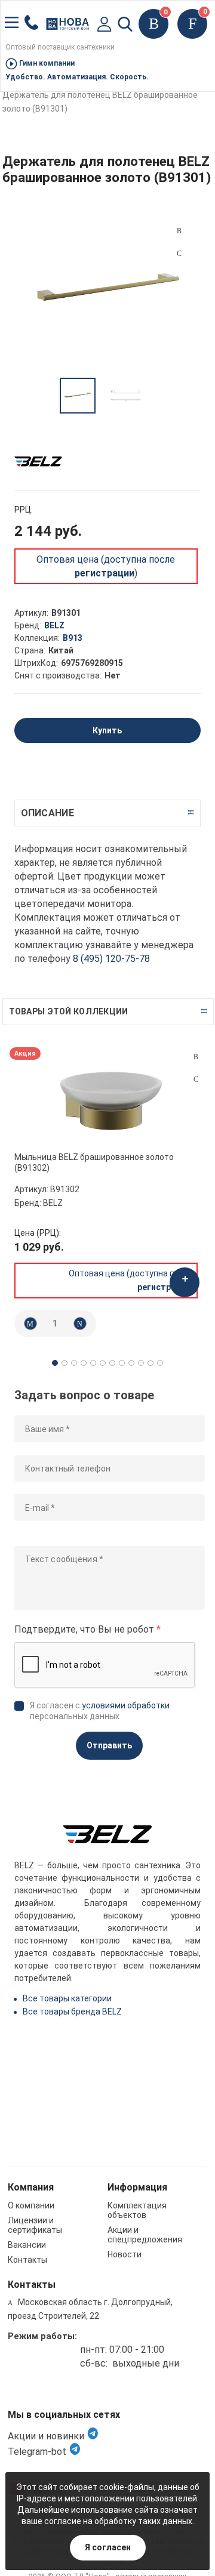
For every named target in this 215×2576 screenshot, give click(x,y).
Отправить (109, 1745)
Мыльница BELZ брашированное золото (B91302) (94, 1162)
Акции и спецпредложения (145, 2235)
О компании (31, 2205)
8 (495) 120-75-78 (111, 959)
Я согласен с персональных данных (100, 1711)
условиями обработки (126, 1705)
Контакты (27, 2260)
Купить (107, 730)
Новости (125, 2254)
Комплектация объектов (137, 2210)
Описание (47, 813)
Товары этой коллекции (69, 1011)
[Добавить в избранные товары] (196, 1079)
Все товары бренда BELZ (72, 2012)
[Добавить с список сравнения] (196, 1057)
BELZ (54, 625)
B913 (73, 638)
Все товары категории (67, 1998)
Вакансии (27, 2245)
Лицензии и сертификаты (35, 2225)
